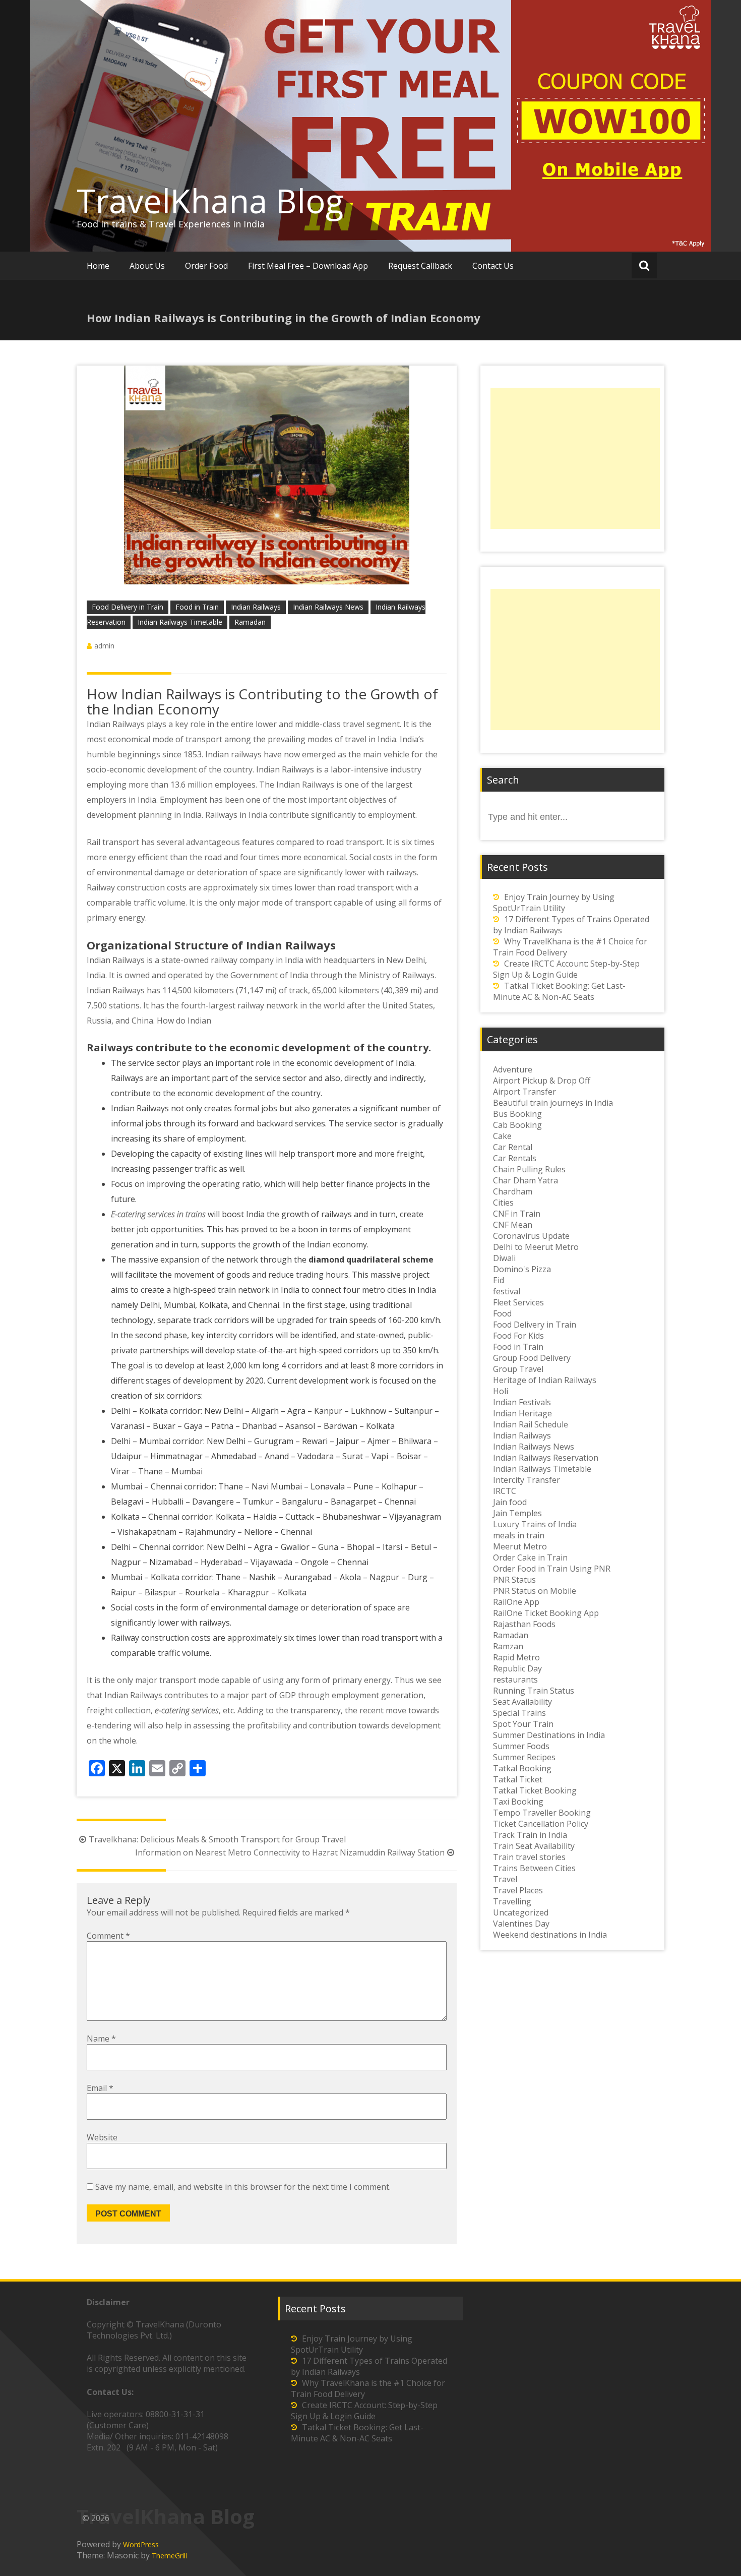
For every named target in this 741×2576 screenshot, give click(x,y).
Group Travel (518, 1369)
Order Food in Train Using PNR (552, 1569)
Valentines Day (521, 1924)
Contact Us (493, 266)
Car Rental (513, 1147)
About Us (147, 266)
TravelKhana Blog (210, 201)
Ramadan (250, 622)
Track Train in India (530, 1835)
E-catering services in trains (158, 1214)
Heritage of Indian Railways (545, 1380)
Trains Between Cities (534, 1868)
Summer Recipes (524, 1757)
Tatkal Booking (522, 1768)
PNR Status (514, 1580)
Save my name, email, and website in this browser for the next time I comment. (243, 2187)
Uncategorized (521, 1912)
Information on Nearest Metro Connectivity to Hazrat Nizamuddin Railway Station (290, 1852)
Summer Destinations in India (549, 1735)
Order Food (206, 266)
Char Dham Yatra (526, 1180)
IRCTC (505, 1491)
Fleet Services (518, 1302)
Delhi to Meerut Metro (536, 1247)
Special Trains (519, 1713)
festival (507, 1291)
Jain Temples (517, 1513)
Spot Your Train (523, 1724)
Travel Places (518, 1890)
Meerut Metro (520, 1546)
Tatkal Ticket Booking (535, 1790)
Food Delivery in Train (128, 607)
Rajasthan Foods (524, 1624)
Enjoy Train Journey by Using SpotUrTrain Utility (554, 903)
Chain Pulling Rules (529, 1169)
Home (98, 266)
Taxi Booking (518, 1802)
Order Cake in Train (530, 1557)
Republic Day (517, 1668)
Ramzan (508, 1646)
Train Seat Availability (534, 1846)
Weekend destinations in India (550, 1935)
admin (104, 646)
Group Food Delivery (532, 1358)
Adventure (513, 1069)
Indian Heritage (522, 1413)
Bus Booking (517, 1114)
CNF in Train (517, 1214)
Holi (501, 1391)
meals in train (519, 1535)
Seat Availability (522, 1702)
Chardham (513, 1191)
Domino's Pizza (522, 1269)
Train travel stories (529, 1857)
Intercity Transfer (527, 1480)
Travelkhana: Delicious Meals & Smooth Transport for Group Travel (217, 1839)
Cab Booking (517, 1125)
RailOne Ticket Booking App (546, 1613)
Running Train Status (534, 1691)
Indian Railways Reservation (546, 1458)
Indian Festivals (522, 1402)
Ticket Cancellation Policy (541, 1824)
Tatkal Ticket (518, 1779)
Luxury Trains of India (535, 1524)
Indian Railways (256, 607)
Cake (502, 1136)
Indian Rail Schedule (531, 1424)
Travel (505, 1879)
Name (101, 2039)
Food (502, 1313)
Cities (503, 1203)
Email (100, 2088)
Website (102, 2137)
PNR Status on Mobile (535, 1591)
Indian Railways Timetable (180, 622)
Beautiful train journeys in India (553, 1103)
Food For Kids (518, 1336)
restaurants (515, 1680)
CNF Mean (513, 1225)
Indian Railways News (328, 607)
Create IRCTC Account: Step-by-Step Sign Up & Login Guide (566, 969)
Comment (108, 1936)
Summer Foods (521, 1746)
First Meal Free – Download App (308, 266)
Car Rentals (515, 1158)
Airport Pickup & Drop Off (542, 1081)
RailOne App (516, 1602)
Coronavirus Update (531, 1236)
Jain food (510, 1502)
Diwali (504, 1258)
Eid (499, 1280)
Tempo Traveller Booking (542, 1813)
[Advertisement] (575, 458)
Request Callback (420, 266)
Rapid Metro (516, 1657)
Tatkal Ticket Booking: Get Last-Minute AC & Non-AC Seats (559, 991)
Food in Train (197, 607)
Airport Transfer (524, 1092)
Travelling (512, 1901)
